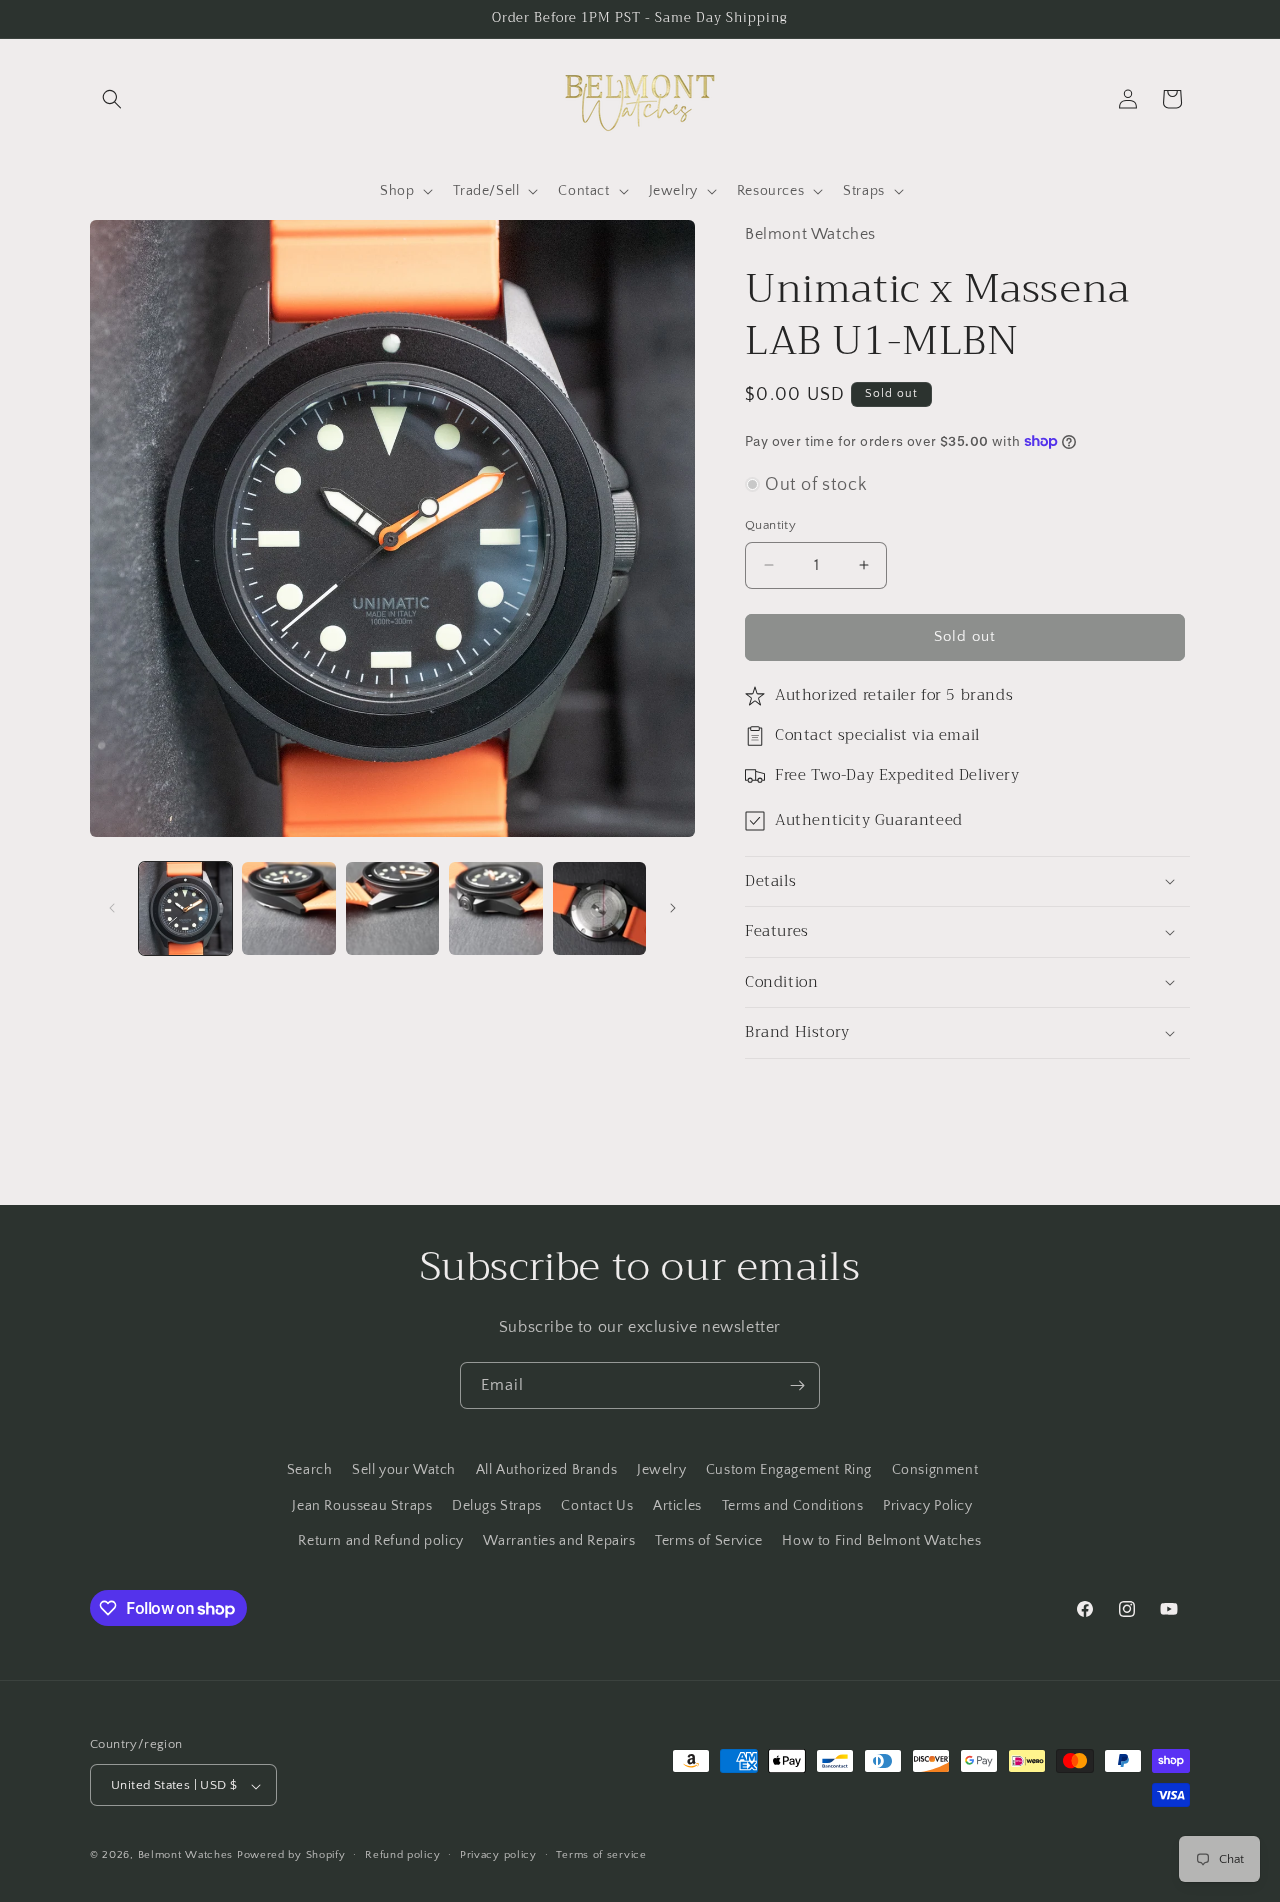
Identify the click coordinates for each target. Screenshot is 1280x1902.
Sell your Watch (404, 1470)
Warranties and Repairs (559, 1540)
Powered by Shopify (291, 1856)
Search (310, 1470)
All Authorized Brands (547, 1470)
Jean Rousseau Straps (362, 1505)
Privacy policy (498, 1855)
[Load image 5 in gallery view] (599, 908)
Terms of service (601, 1855)
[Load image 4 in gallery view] (495, 908)
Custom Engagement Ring (789, 1470)
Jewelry (661, 1470)
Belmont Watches (186, 1856)
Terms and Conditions (793, 1505)
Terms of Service (709, 1540)
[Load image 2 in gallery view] (288, 908)
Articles (677, 1505)
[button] (112, 99)
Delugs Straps (497, 1505)
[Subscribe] (797, 1385)
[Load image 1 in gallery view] (185, 908)
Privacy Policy (927, 1505)
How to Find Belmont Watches (881, 1540)
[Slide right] (673, 908)
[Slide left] (112, 908)
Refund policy (402, 1855)
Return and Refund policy (380, 1540)
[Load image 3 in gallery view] (392, 908)
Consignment (935, 1470)
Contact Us (597, 1505)
